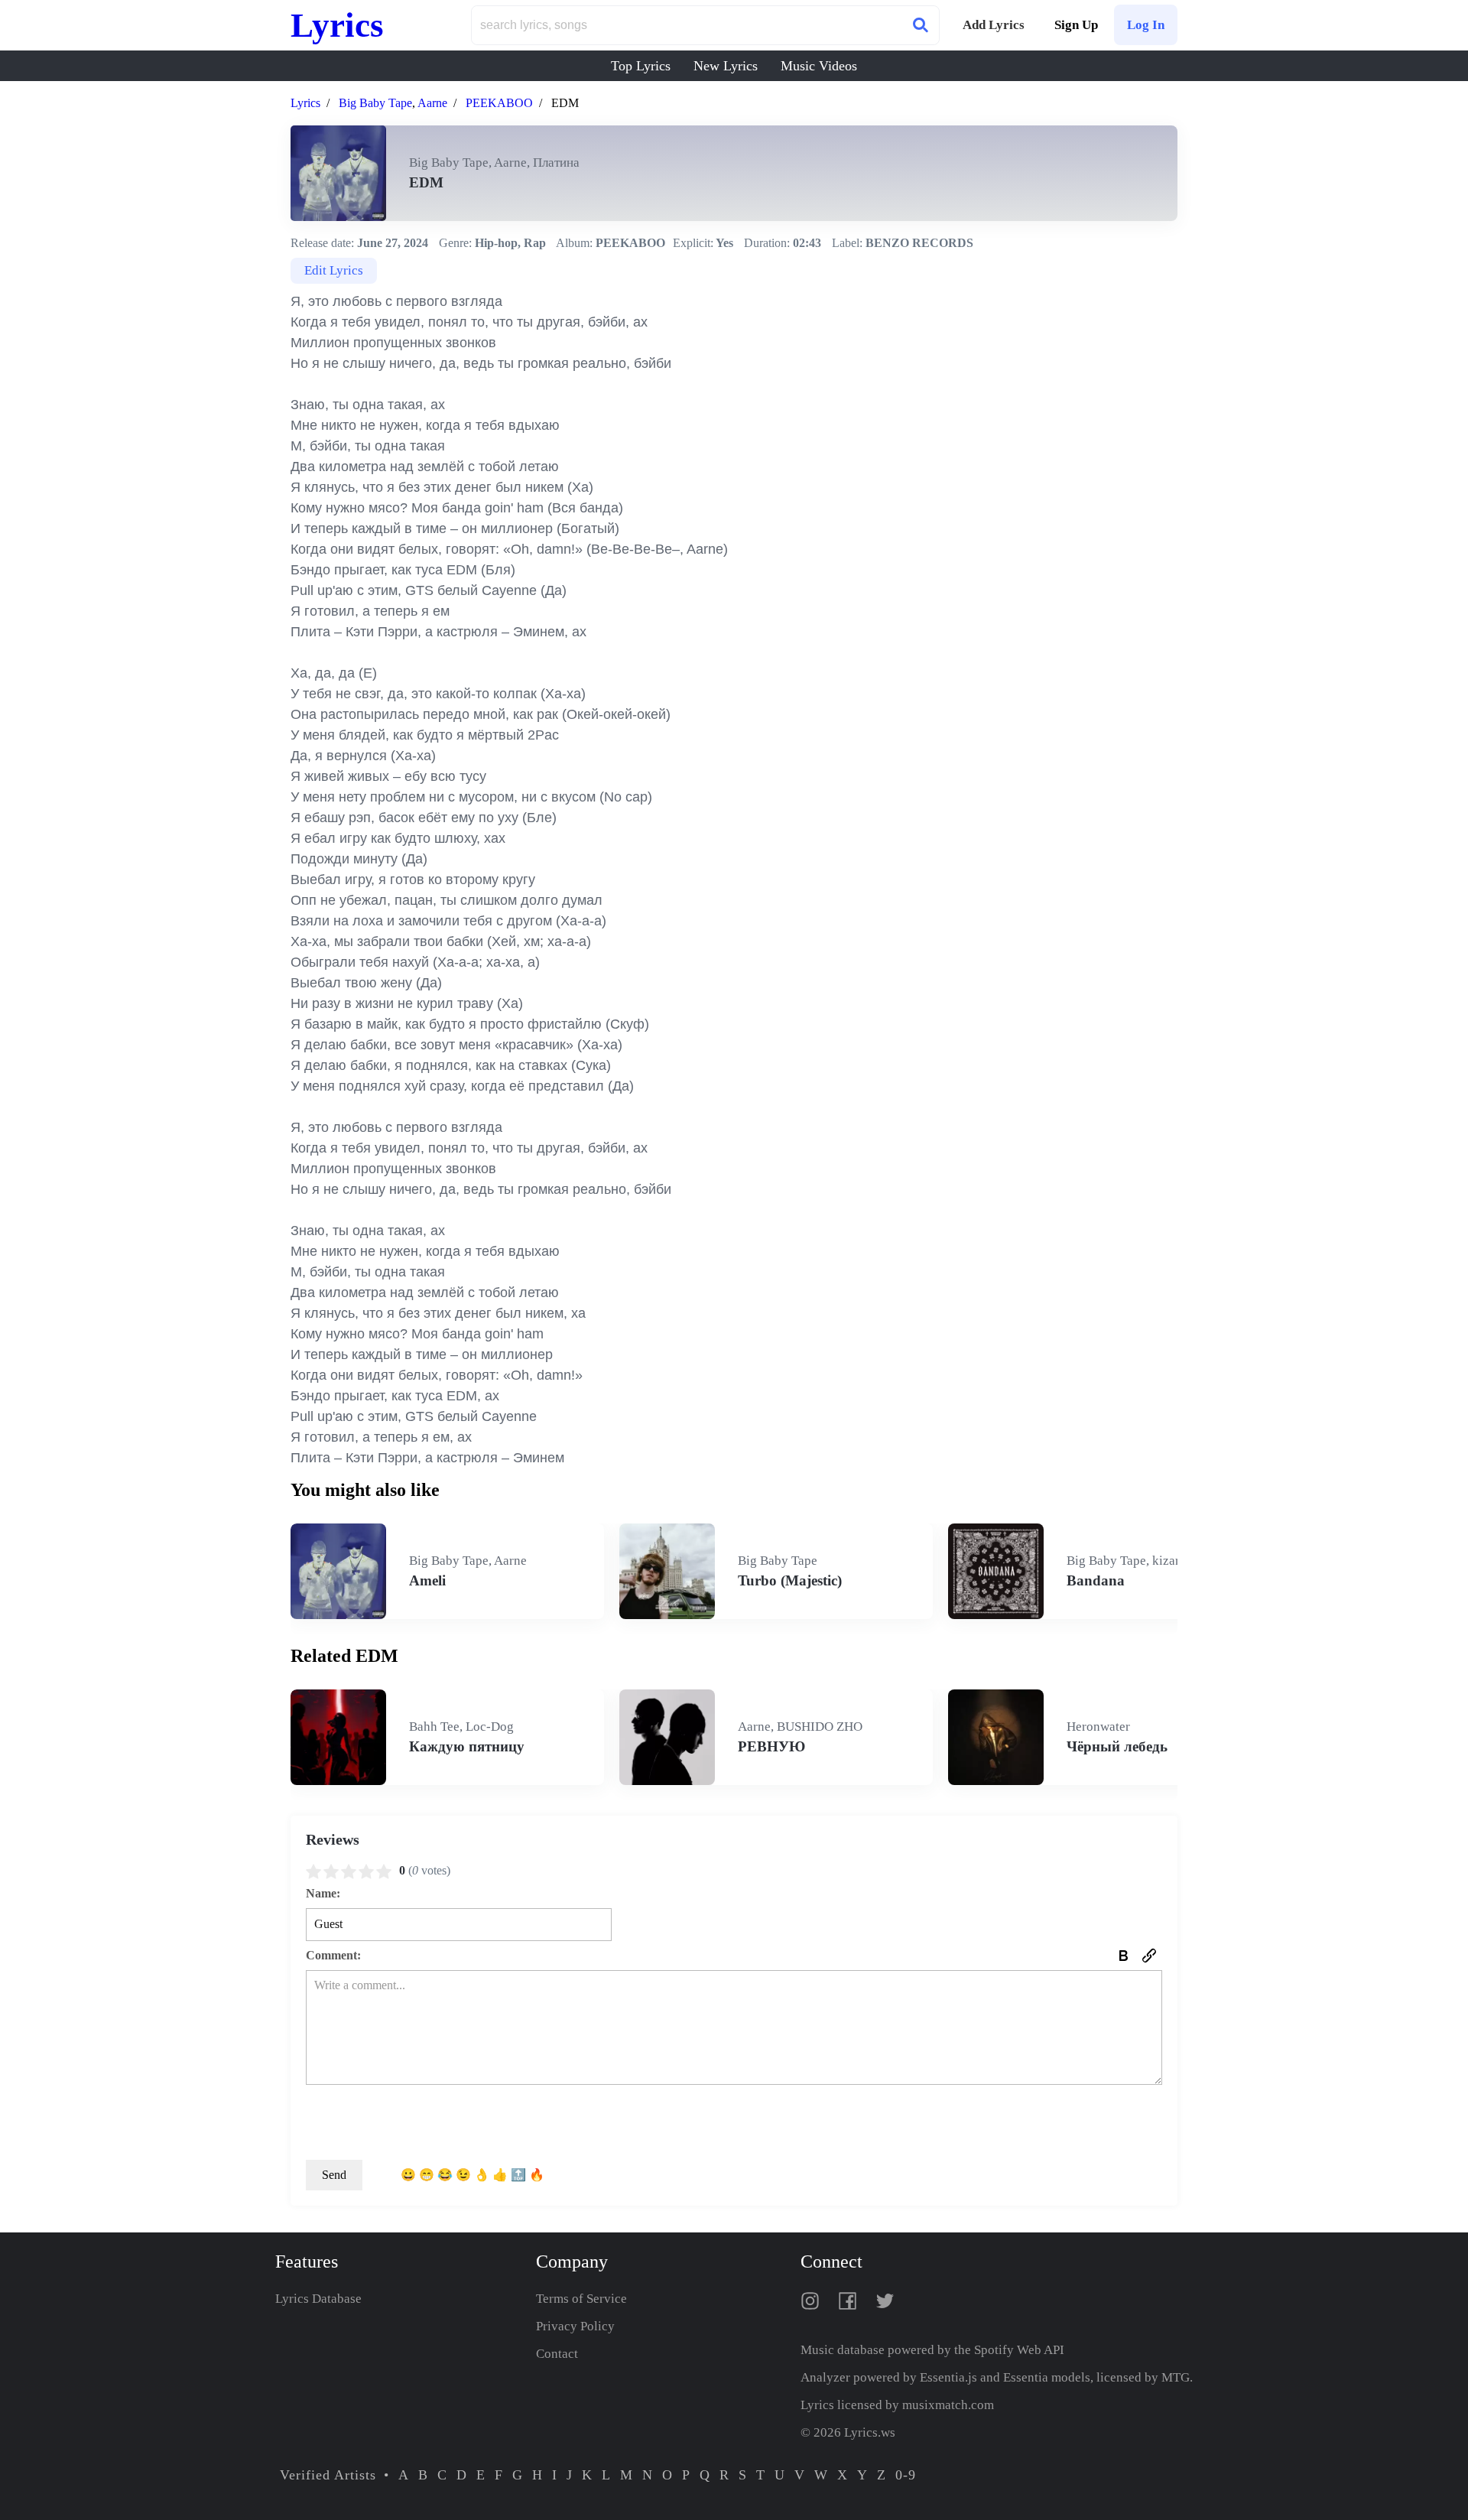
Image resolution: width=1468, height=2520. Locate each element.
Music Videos (819, 66)
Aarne (432, 103)
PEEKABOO (499, 103)
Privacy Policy (575, 2326)
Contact (557, 2354)
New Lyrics (726, 66)
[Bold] (1123, 1956)
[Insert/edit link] (1149, 1956)
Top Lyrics (641, 66)
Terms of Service (581, 2299)
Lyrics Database (318, 2299)
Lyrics (337, 25)
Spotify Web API (1019, 2350)
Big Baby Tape (375, 103)
